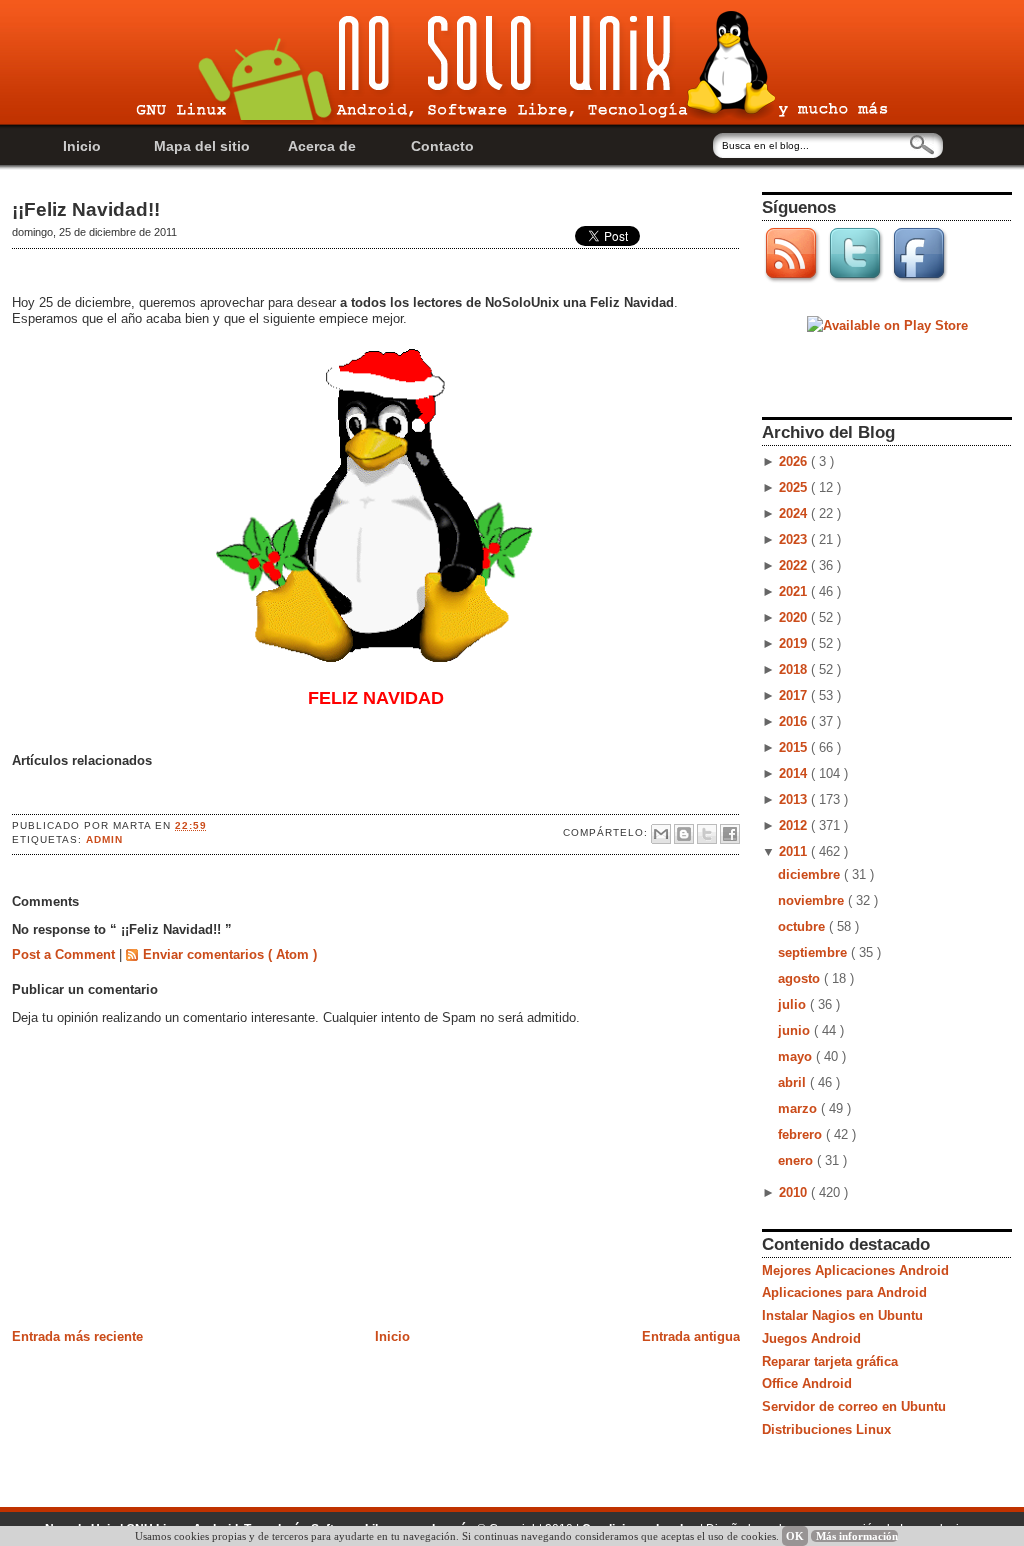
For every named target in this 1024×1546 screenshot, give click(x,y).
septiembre (814, 952)
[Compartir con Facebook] (730, 834)
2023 (795, 539)
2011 (795, 851)
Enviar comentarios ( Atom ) (230, 954)
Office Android (807, 1383)
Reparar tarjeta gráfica (830, 1361)
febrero (802, 1134)
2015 (795, 747)
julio (794, 1004)
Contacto (442, 146)
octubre (803, 926)
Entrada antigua (691, 1336)
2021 (795, 591)
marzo (799, 1108)
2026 (795, 461)
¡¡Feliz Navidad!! (86, 209)
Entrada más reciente (77, 1336)
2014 (795, 773)
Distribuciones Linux (826, 1429)
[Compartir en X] (707, 834)
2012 (795, 825)
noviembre (813, 900)
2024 (795, 513)
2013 (795, 799)
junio (796, 1030)
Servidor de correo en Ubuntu (854, 1406)
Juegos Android (811, 1338)
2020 (795, 617)
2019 (795, 643)
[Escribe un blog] (684, 834)
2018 (795, 669)
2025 (795, 487)
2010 (795, 1192)
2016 (795, 721)
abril (794, 1082)
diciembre (811, 874)
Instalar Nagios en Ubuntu (842, 1315)
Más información (857, 1536)
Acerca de (322, 146)
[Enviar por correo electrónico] (661, 834)
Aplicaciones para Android (844, 1292)
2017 (795, 695)
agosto (801, 978)
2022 (795, 565)
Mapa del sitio (202, 146)
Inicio (82, 146)
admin (104, 839)
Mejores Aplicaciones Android (855, 1270)
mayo (797, 1056)
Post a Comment (65, 954)
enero (797, 1160)
